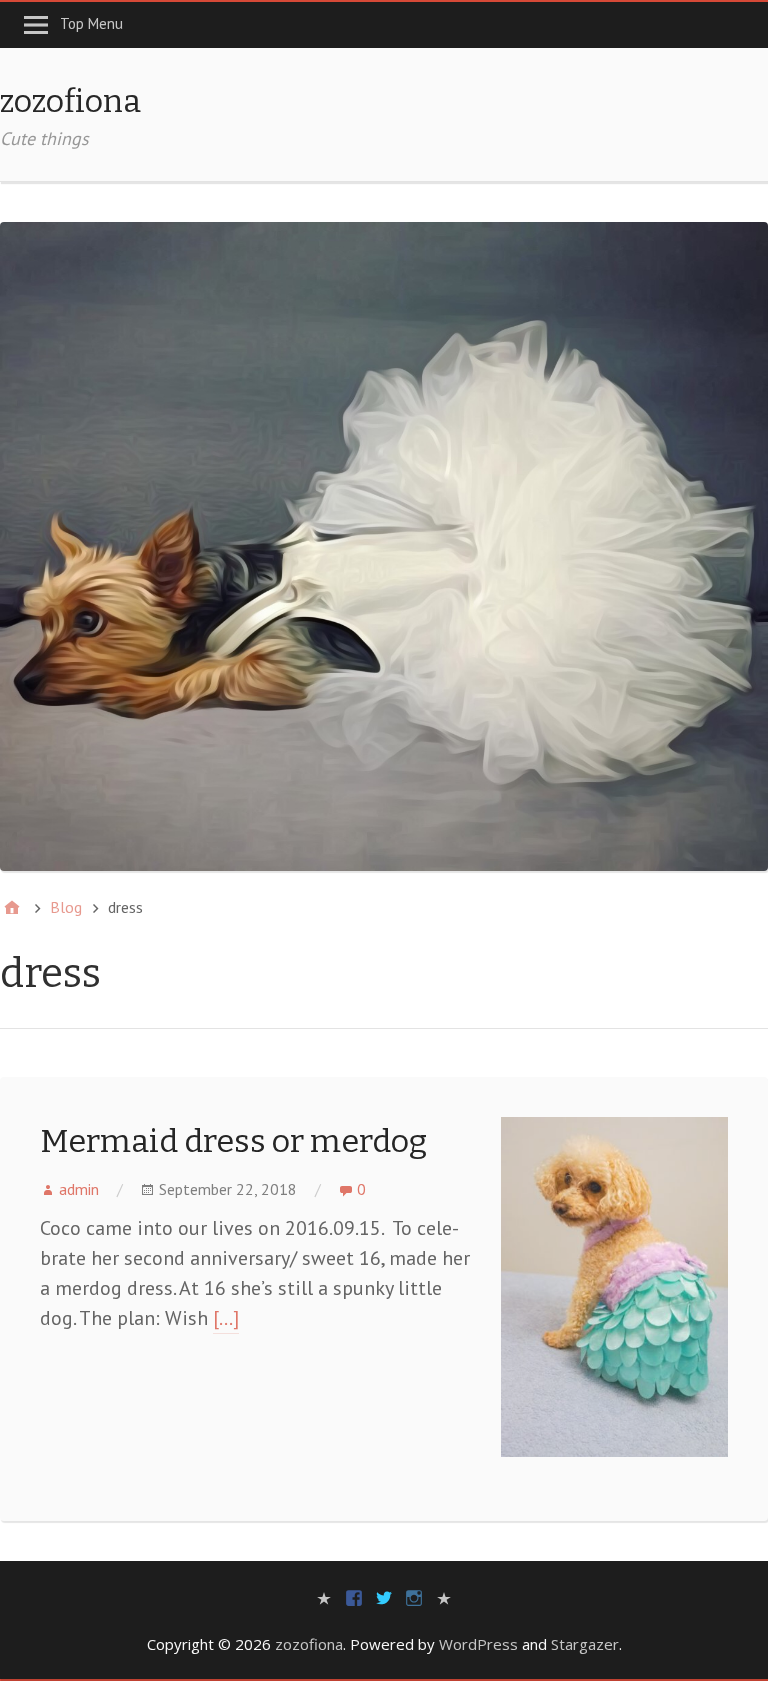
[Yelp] (324, 1597)
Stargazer (585, 1644)
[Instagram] (414, 1597)
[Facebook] (354, 1597)
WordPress (478, 1644)
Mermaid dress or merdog (233, 1141)
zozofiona (70, 101)
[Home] (12, 907)
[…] (226, 1318)
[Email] (444, 1597)
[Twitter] (384, 1597)
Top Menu (91, 23)
